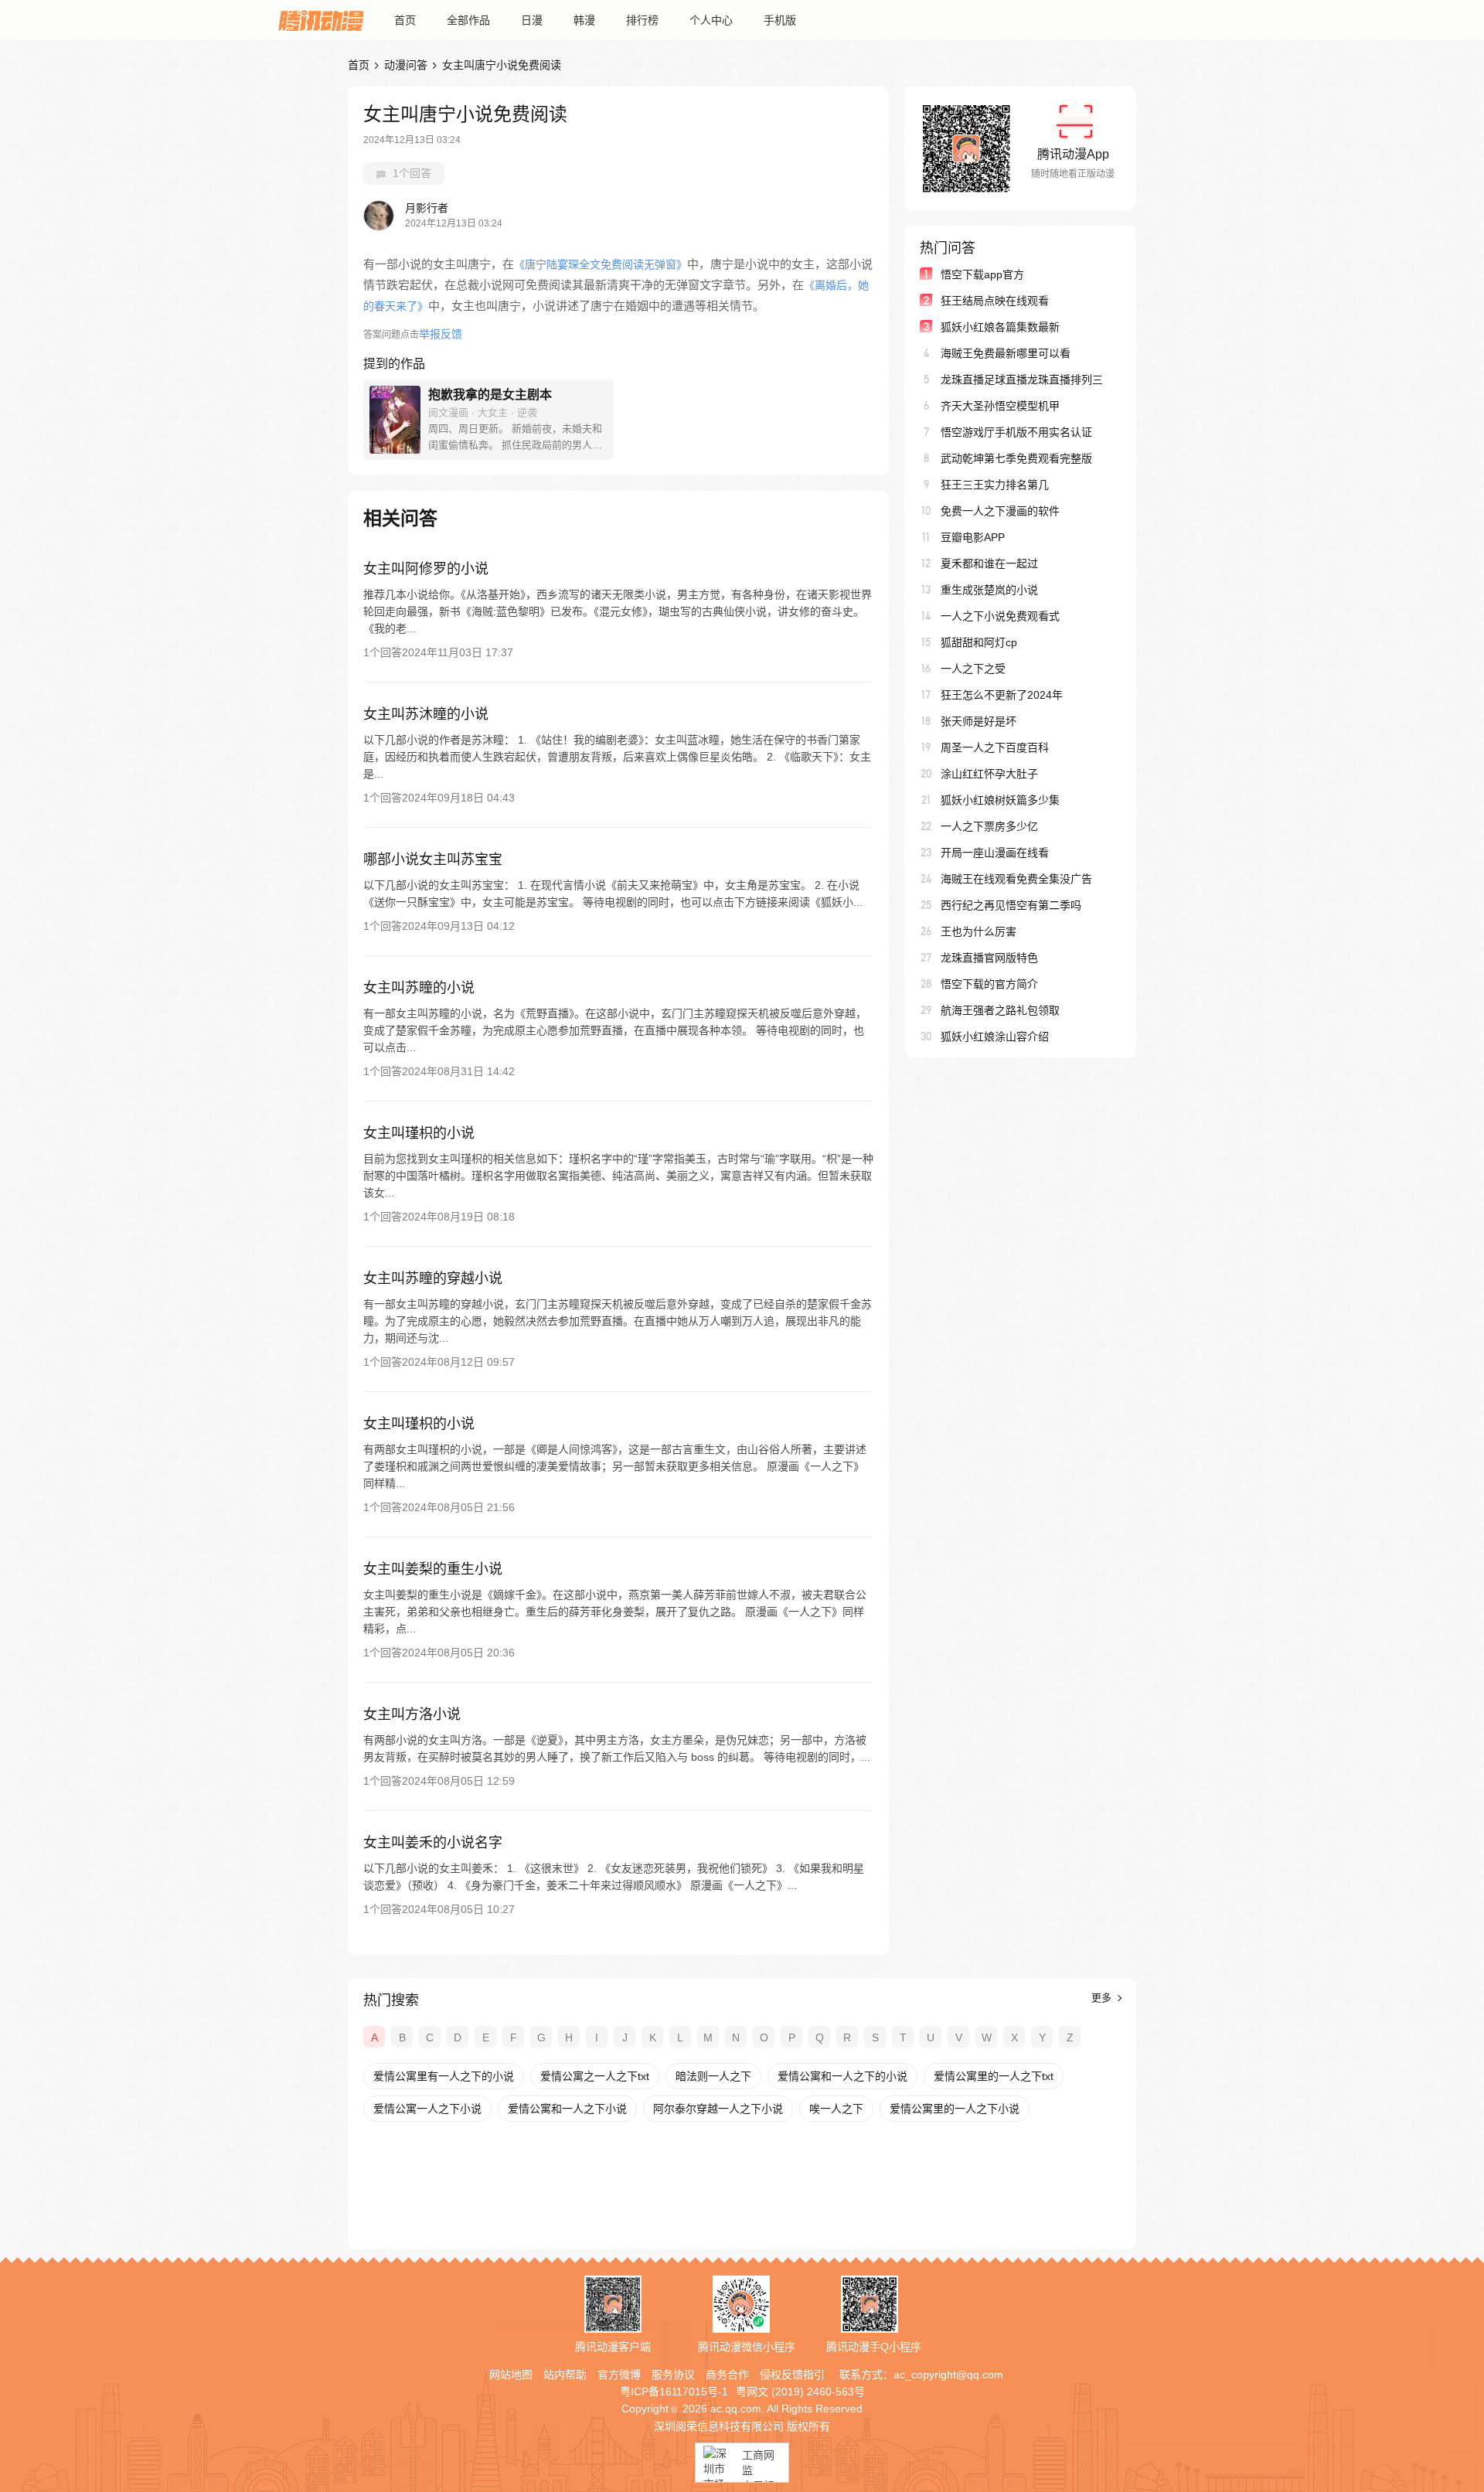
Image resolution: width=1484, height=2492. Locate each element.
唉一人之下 (836, 2109)
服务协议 (673, 2375)
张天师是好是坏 (979, 721)
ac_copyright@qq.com (948, 2375)
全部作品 (468, 20)
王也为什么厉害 (979, 931)
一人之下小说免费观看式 (1000, 616)
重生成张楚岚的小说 (989, 590)
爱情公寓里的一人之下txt (994, 2076)
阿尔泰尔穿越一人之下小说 (718, 2109)
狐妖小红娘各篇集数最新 (1000, 327)
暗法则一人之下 (713, 2076)
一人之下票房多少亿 (989, 826)
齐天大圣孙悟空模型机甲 (1000, 406)
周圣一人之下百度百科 (995, 747)
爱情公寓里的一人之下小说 (955, 2109)
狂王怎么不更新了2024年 (1002, 695)
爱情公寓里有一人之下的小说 (444, 2076)
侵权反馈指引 (792, 2375)
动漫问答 (406, 65)
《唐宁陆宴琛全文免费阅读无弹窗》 (601, 264)
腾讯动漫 (321, 20)
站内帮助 (565, 2375)
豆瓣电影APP (973, 537)
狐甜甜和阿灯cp (979, 642)
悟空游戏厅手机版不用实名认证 (1016, 432)
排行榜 (642, 20)
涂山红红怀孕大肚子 (989, 774)
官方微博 (619, 2375)
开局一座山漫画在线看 (995, 853)
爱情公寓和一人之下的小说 (842, 2076)
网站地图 (511, 2375)
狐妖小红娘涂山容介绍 (995, 1037)
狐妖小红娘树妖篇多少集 (1000, 800)
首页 (405, 20)
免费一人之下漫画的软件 (1000, 511)
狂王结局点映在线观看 (995, 301)
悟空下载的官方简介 (989, 984)
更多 (1103, 1998)
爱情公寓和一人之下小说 (567, 2109)
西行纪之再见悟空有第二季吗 (1011, 905)
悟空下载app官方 (982, 274)
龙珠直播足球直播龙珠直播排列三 (1022, 380)
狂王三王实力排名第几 (995, 485)
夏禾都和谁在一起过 (989, 563)
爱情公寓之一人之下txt (595, 2076)
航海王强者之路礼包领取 (1000, 1010)
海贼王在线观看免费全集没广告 (1016, 879)
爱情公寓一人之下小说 (427, 2109)
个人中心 (711, 20)
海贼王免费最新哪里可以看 (1006, 353)
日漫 (532, 20)
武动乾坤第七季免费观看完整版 (1016, 458)
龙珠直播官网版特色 (989, 958)
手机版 (780, 20)
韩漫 (584, 20)
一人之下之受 (973, 669)
